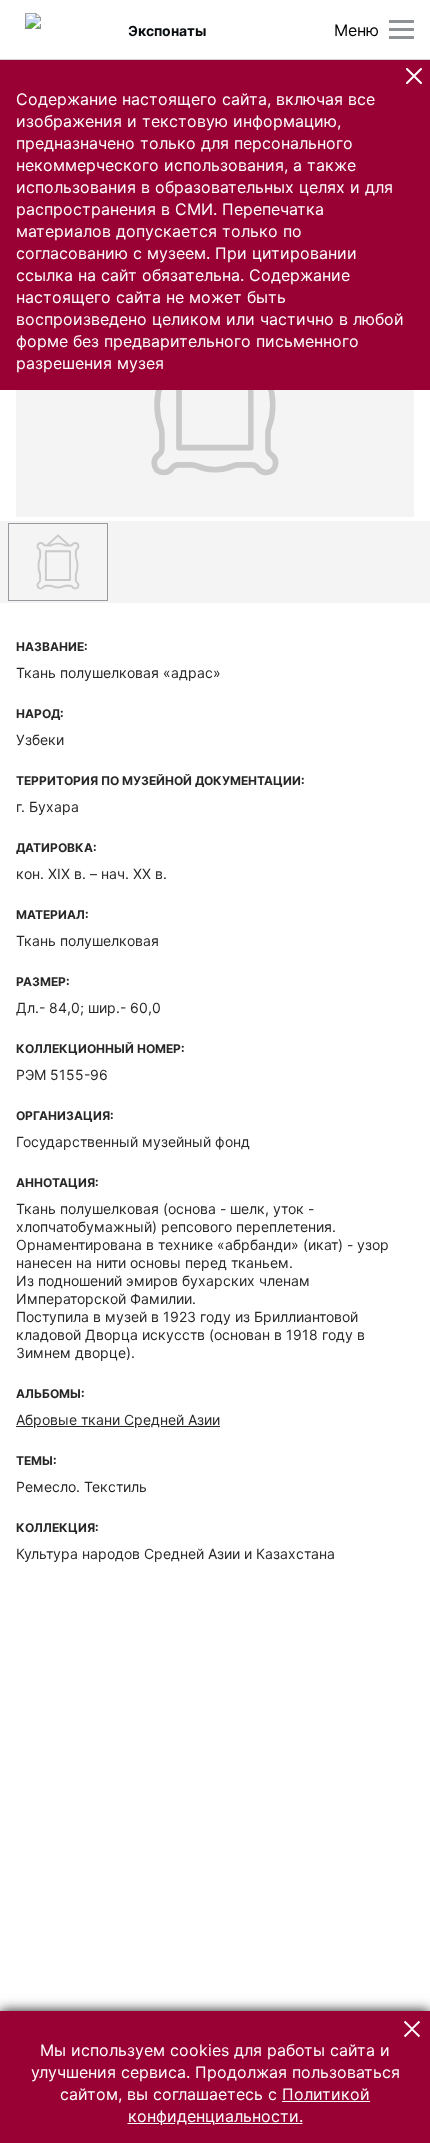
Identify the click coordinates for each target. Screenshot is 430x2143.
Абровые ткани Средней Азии (118, 1419)
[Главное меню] (401, 29)
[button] (414, 76)
